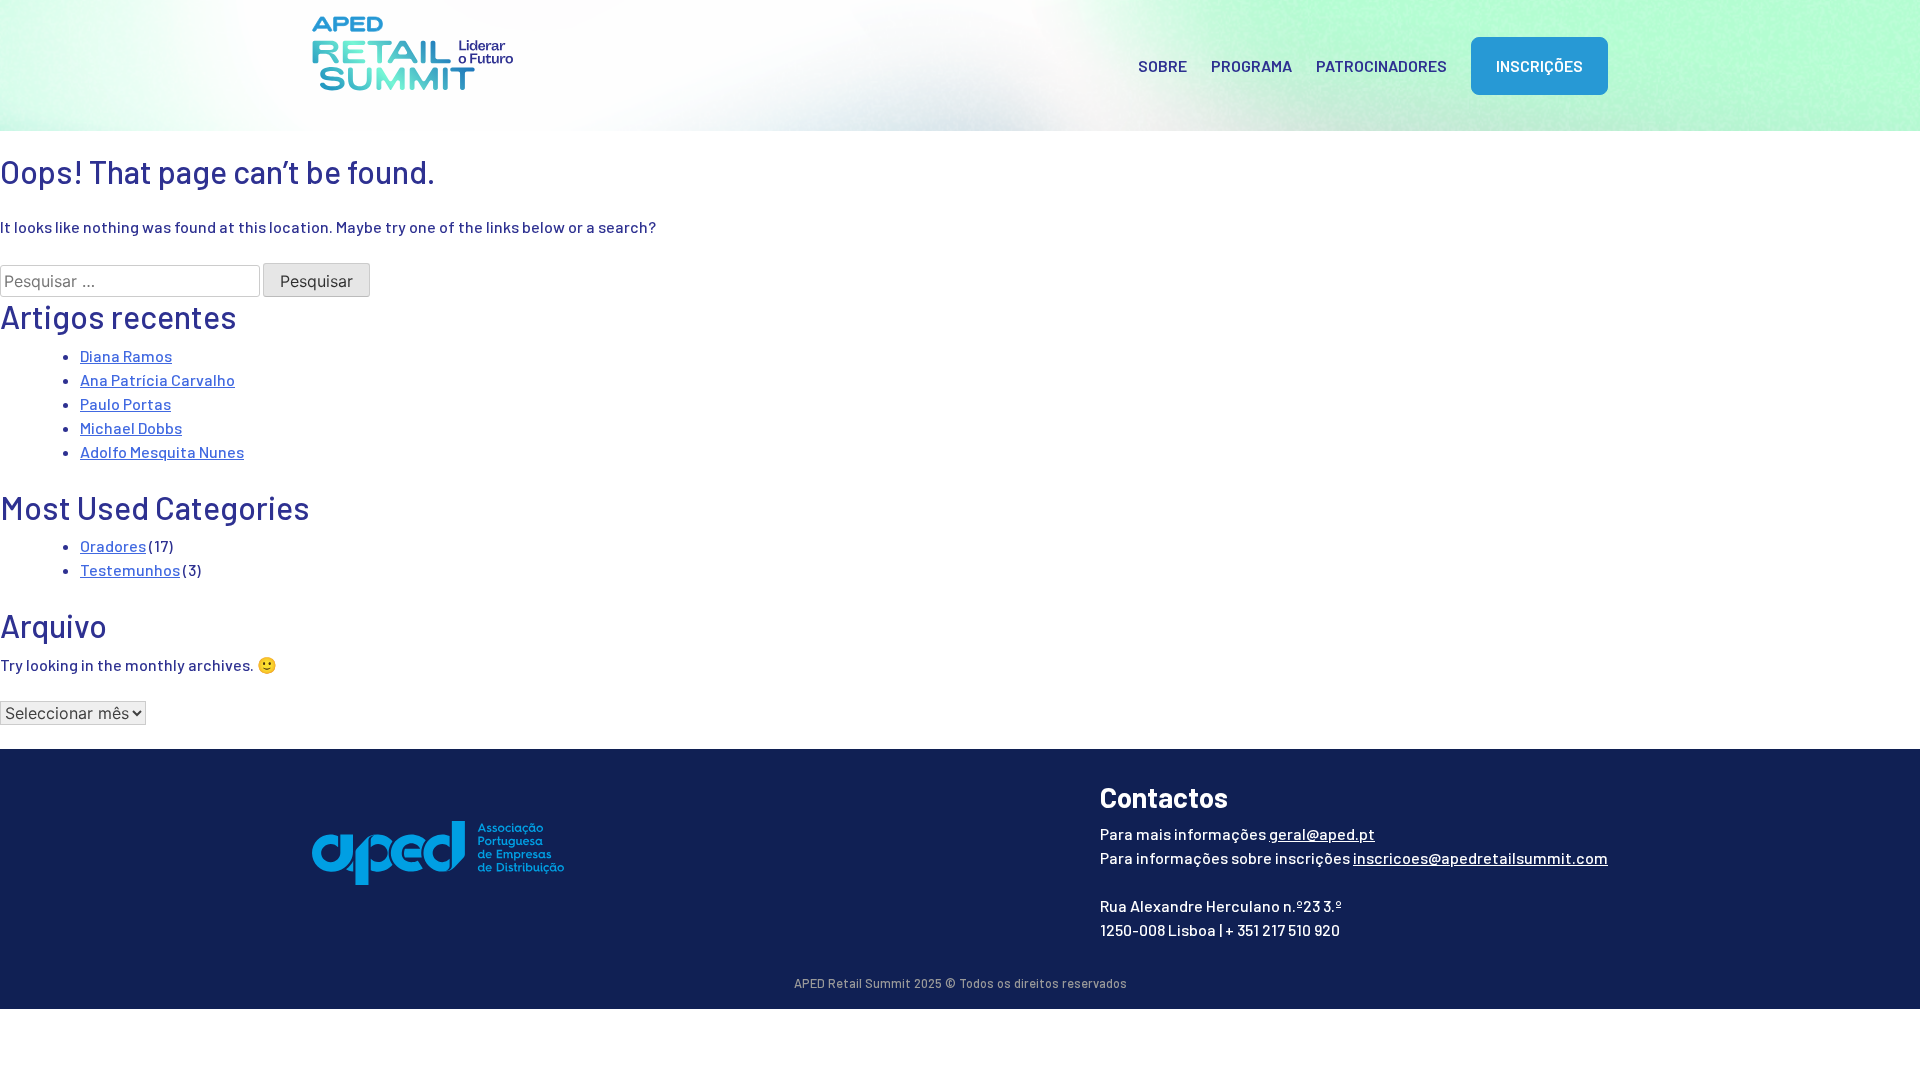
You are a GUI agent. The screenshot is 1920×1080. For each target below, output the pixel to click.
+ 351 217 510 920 (1282, 929)
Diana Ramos (126, 355)
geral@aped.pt (1322, 833)
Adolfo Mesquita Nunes (162, 451)
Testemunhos (130, 569)
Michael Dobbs (131, 427)
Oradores (113, 545)
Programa (1251, 65)
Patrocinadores (1381, 65)
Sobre (1162, 65)
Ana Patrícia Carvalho (157, 379)
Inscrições (1539, 65)
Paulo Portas (125, 403)
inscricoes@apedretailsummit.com (1480, 857)
